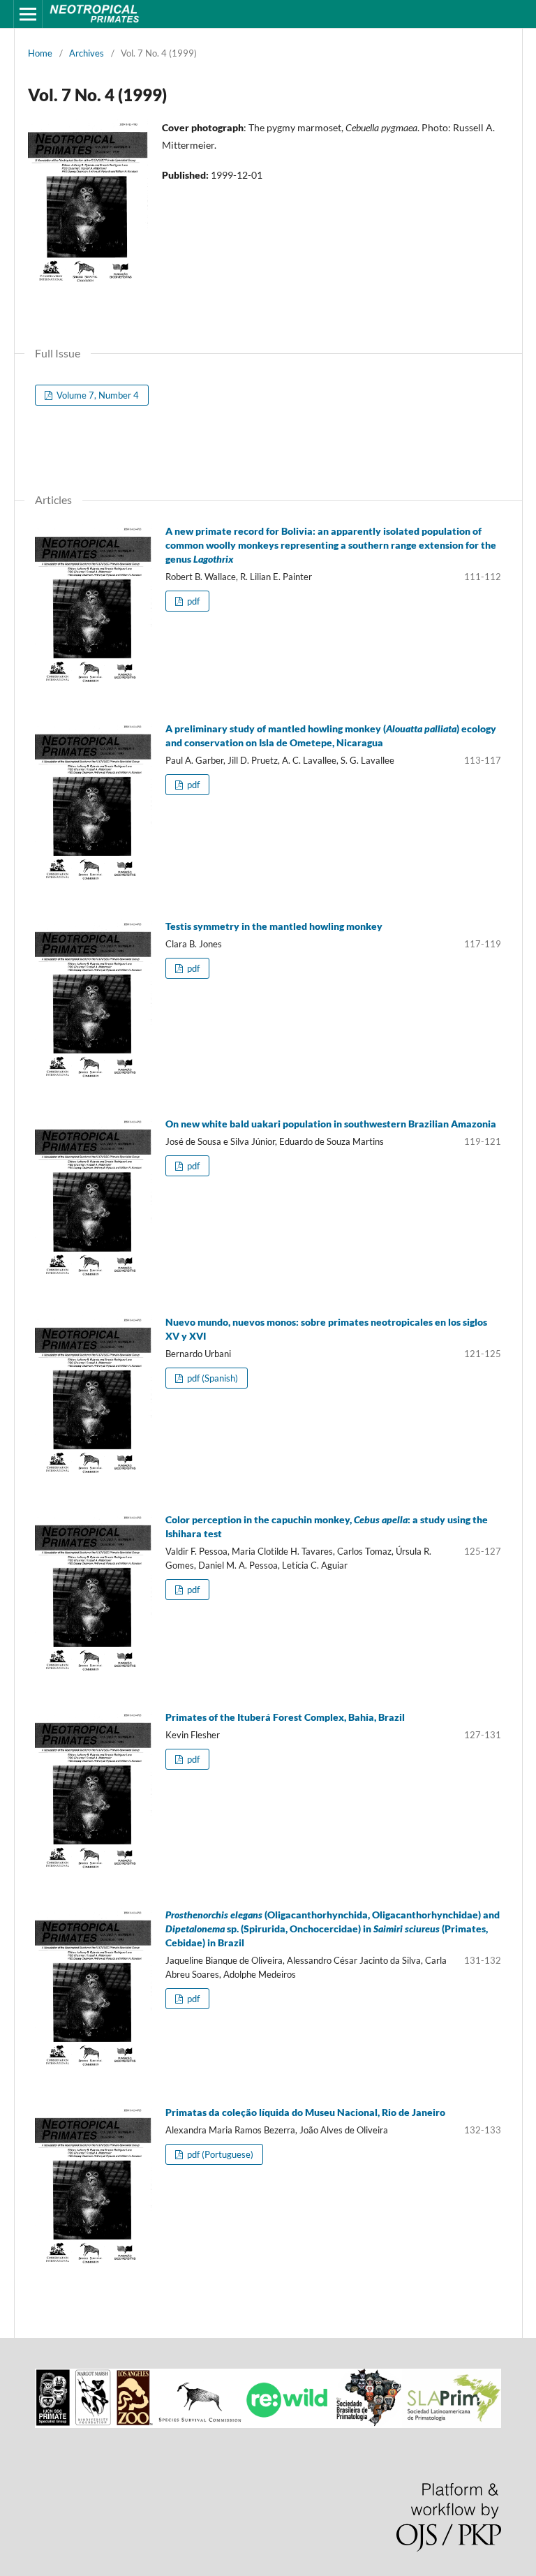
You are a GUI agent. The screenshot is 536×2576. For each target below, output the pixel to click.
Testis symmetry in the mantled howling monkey (274, 926)
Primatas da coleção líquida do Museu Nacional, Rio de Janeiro (305, 2112)
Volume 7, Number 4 (97, 395)
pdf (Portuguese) (219, 2154)
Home (40, 53)
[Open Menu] (28, 14)
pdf (192, 601)
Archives (87, 53)
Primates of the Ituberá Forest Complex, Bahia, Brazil (285, 1717)
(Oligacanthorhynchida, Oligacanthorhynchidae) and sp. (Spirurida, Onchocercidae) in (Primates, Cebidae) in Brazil (333, 1929)
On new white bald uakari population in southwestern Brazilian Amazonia (331, 1124)
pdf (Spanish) (211, 1378)
